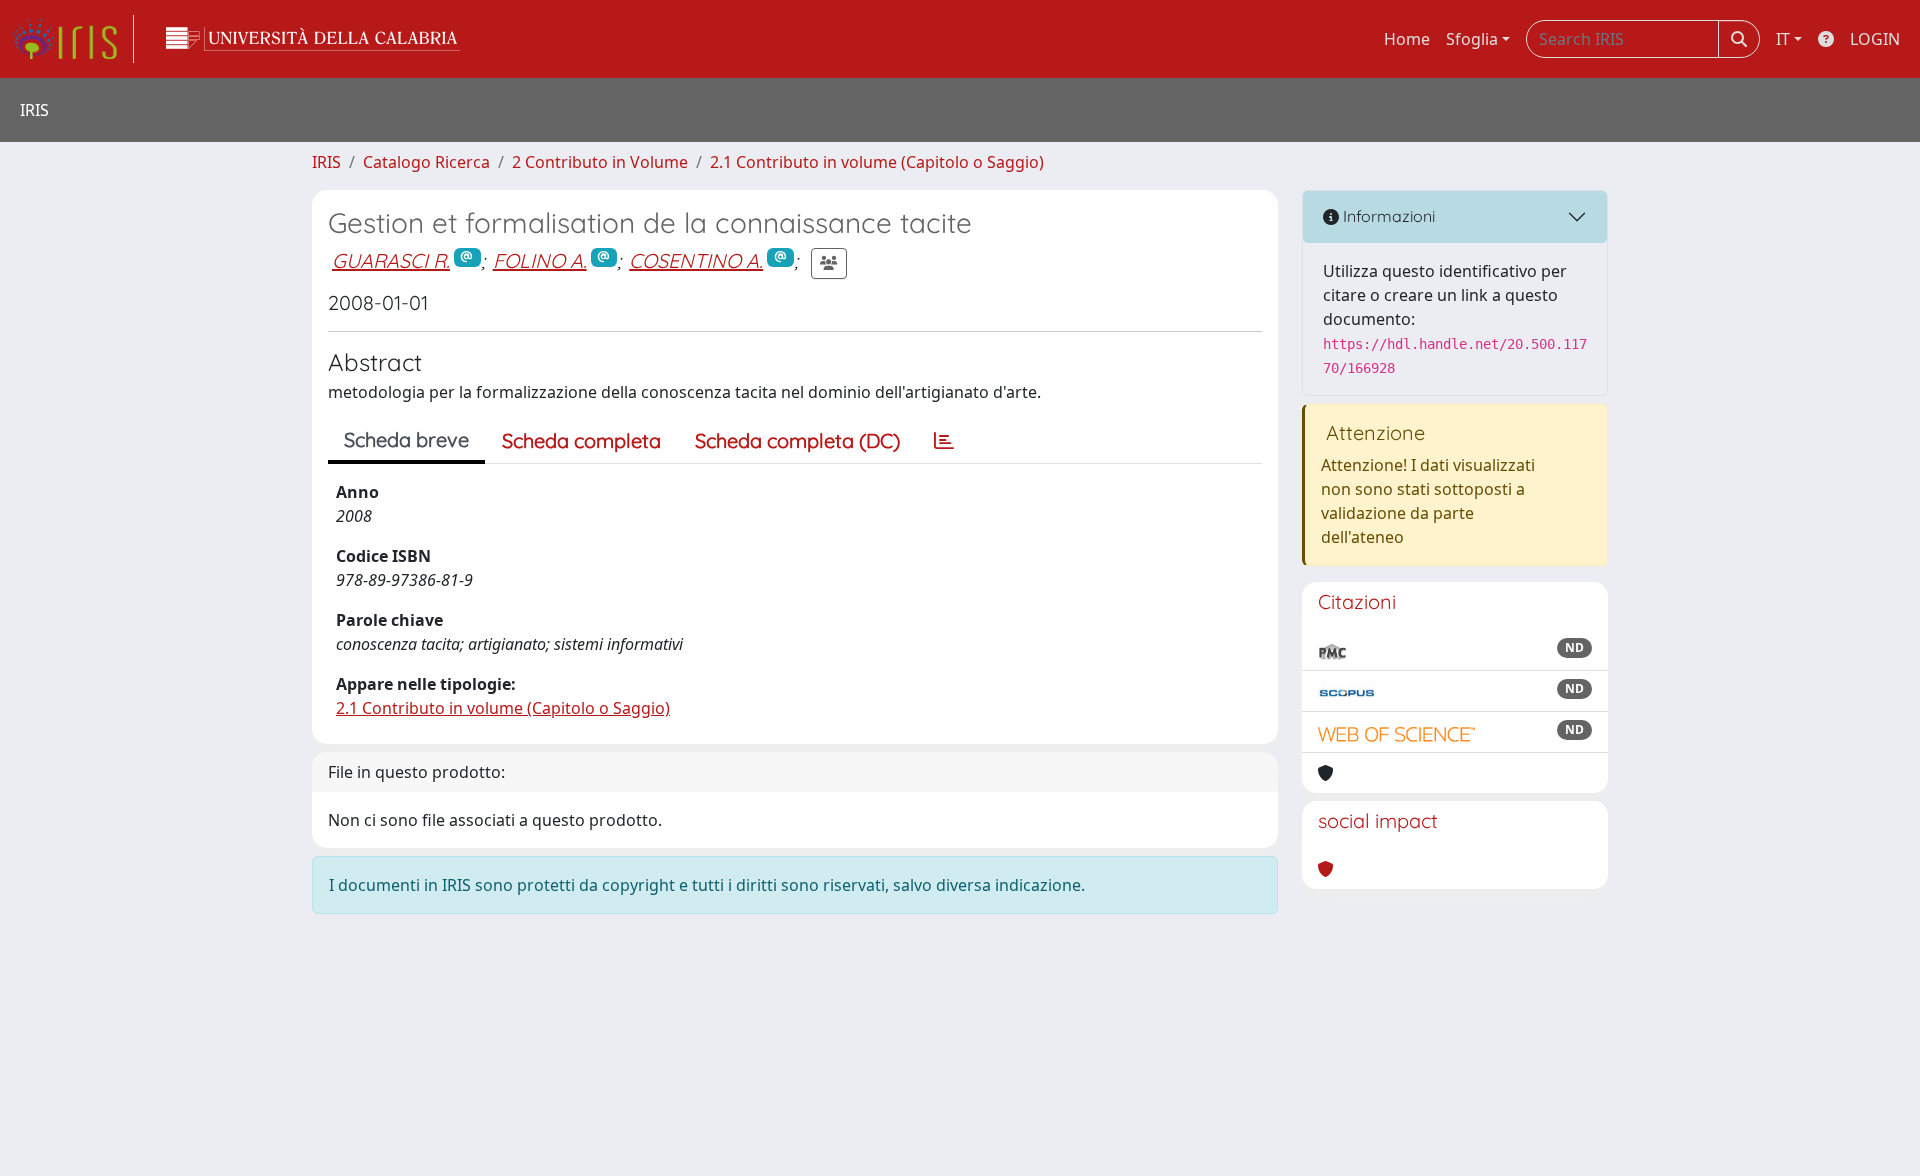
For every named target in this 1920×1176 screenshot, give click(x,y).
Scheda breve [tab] (406, 439)
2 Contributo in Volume (600, 162)
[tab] (944, 441)
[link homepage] (73, 39)
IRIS (326, 162)
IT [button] (1783, 39)
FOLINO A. (540, 260)
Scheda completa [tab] (581, 440)
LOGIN (1875, 39)
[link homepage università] (313, 39)
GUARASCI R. (391, 260)
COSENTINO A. (696, 260)
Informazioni (1387, 216)
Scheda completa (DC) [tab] (797, 440)
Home (1407, 39)
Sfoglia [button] (1472, 39)
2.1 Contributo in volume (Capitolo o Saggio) (877, 162)
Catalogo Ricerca (426, 162)
